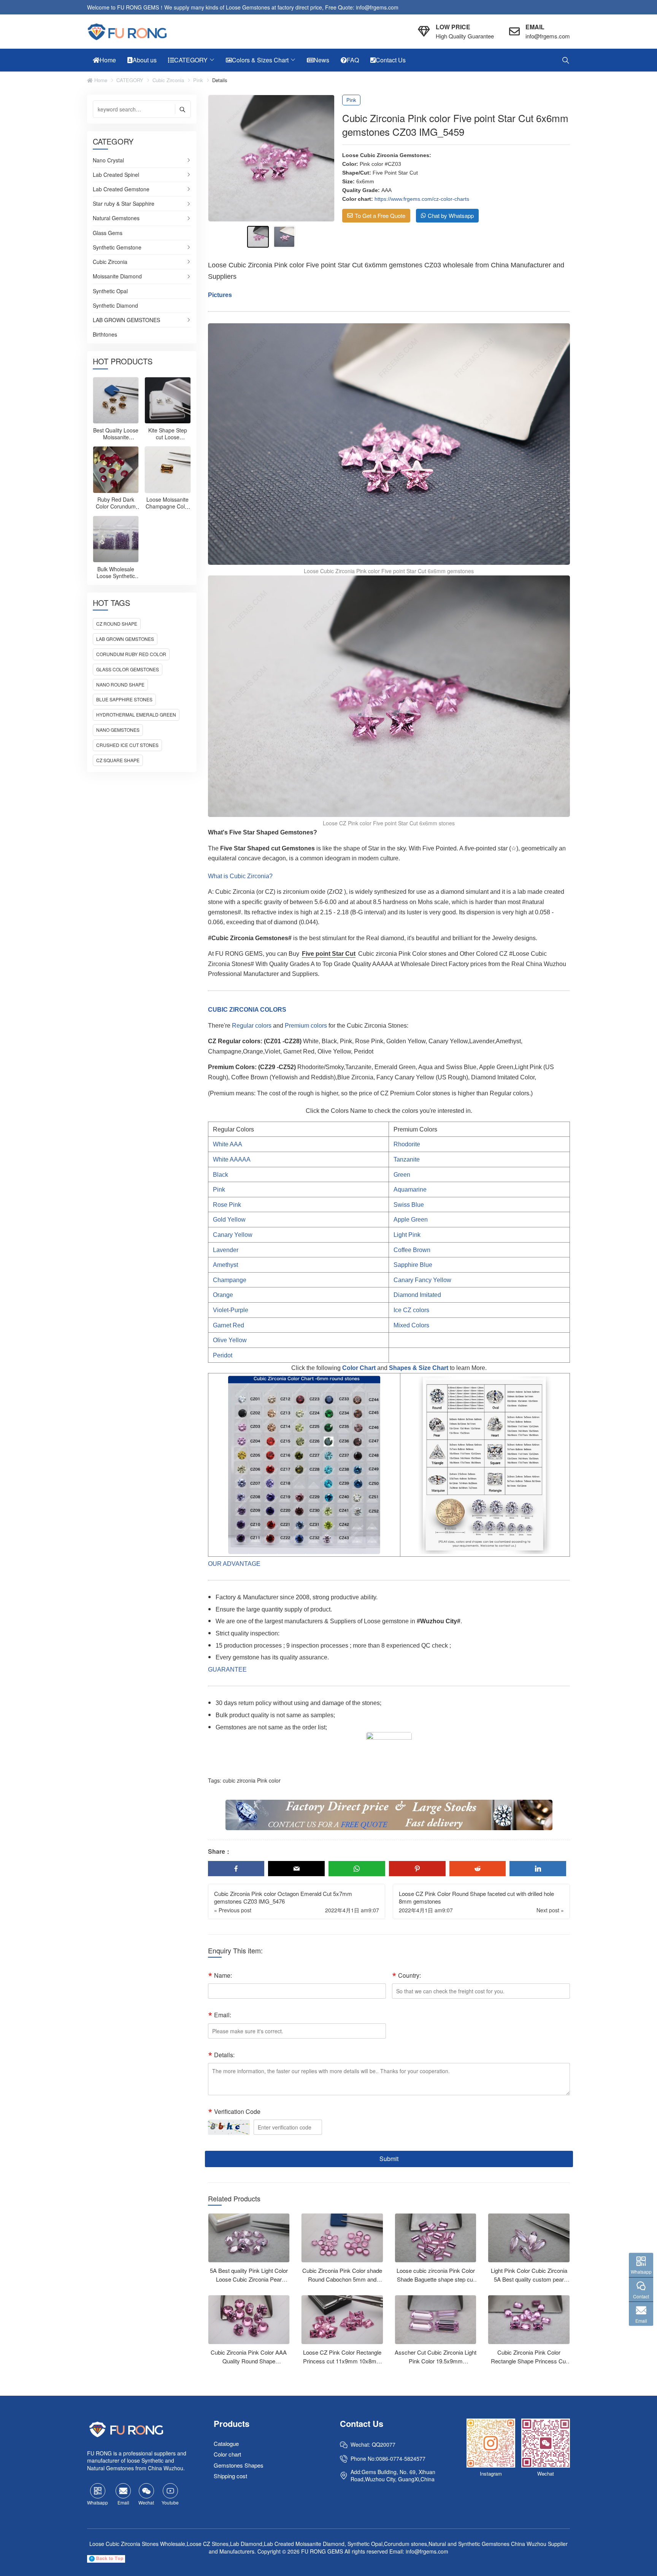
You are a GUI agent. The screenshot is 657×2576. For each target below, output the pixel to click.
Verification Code (237, 2111)
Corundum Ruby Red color (131, 654)
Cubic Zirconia (168, 80)
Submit (389, 2159)
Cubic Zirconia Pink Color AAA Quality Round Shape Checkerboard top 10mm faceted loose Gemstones (249, 2365)
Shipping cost (230, 2476)
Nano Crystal (108, 161)
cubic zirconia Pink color (252, 1780)
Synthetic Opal (110, 291)
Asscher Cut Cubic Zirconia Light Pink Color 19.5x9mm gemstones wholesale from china (436, 2361)
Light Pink (407, 1235)
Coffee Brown (412, 1250)
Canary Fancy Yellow (422, 1280)
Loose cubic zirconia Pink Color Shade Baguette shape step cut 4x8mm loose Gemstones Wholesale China (436, 2283)
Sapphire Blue (413, 1265)
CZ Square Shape (118, 760)
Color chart (227, 2454)
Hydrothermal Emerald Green (136, 714)
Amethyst (225, 1265)
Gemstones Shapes (239, 2465)
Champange (230, 1280)
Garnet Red (229, 1325)
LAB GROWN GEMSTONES (126, 320)
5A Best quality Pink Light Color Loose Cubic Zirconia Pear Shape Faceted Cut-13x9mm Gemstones (249, 2283)
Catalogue (226, 2443)
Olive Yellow (230, 1340)
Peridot (223, 1355)
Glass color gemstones (128, 669)
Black (221, 1175)
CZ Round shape (117, 624)
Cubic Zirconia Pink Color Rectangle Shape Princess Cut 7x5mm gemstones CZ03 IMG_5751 (529, 2365)
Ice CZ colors (411, 1310)
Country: (409, 1975)
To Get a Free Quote (380, 215)
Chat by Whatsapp (451, 215)
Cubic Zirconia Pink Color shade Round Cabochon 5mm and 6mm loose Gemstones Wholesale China (342, 2283)
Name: (223, 1975)
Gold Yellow (229, 1220)
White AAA (228, 1144)
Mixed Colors (411, 1325)
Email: (223, 2015)
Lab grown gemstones (125, 639)
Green (402, 1175)
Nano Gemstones (118, 730)
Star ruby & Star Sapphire (124, 204)
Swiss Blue (409, 1205)
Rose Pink (227, 1205)
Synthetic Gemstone (117, 248)
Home (100, 80)
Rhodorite (407, 1144)
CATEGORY (130, 80)
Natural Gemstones (116, 218)
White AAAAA (232, 1159)
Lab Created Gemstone (121, 189)
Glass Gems (108, 233)
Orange (223, 1295)
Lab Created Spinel (116, 175)
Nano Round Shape (120, 684)
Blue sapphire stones (124, 699)
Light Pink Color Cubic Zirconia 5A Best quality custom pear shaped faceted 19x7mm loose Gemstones (529, 2283)
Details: (224, 2055)
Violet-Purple (231, 1310)
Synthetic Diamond (115, 306)
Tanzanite (407, 1159)
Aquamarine (410, 1189)
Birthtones (105, 335)
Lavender (226, 1250)
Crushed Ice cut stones (127, 745)
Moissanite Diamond (117, 277)
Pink (198, 80)
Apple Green (411, 1220)
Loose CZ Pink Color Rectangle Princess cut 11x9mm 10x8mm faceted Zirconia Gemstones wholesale (342, 2365)
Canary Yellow (233, 1235)
